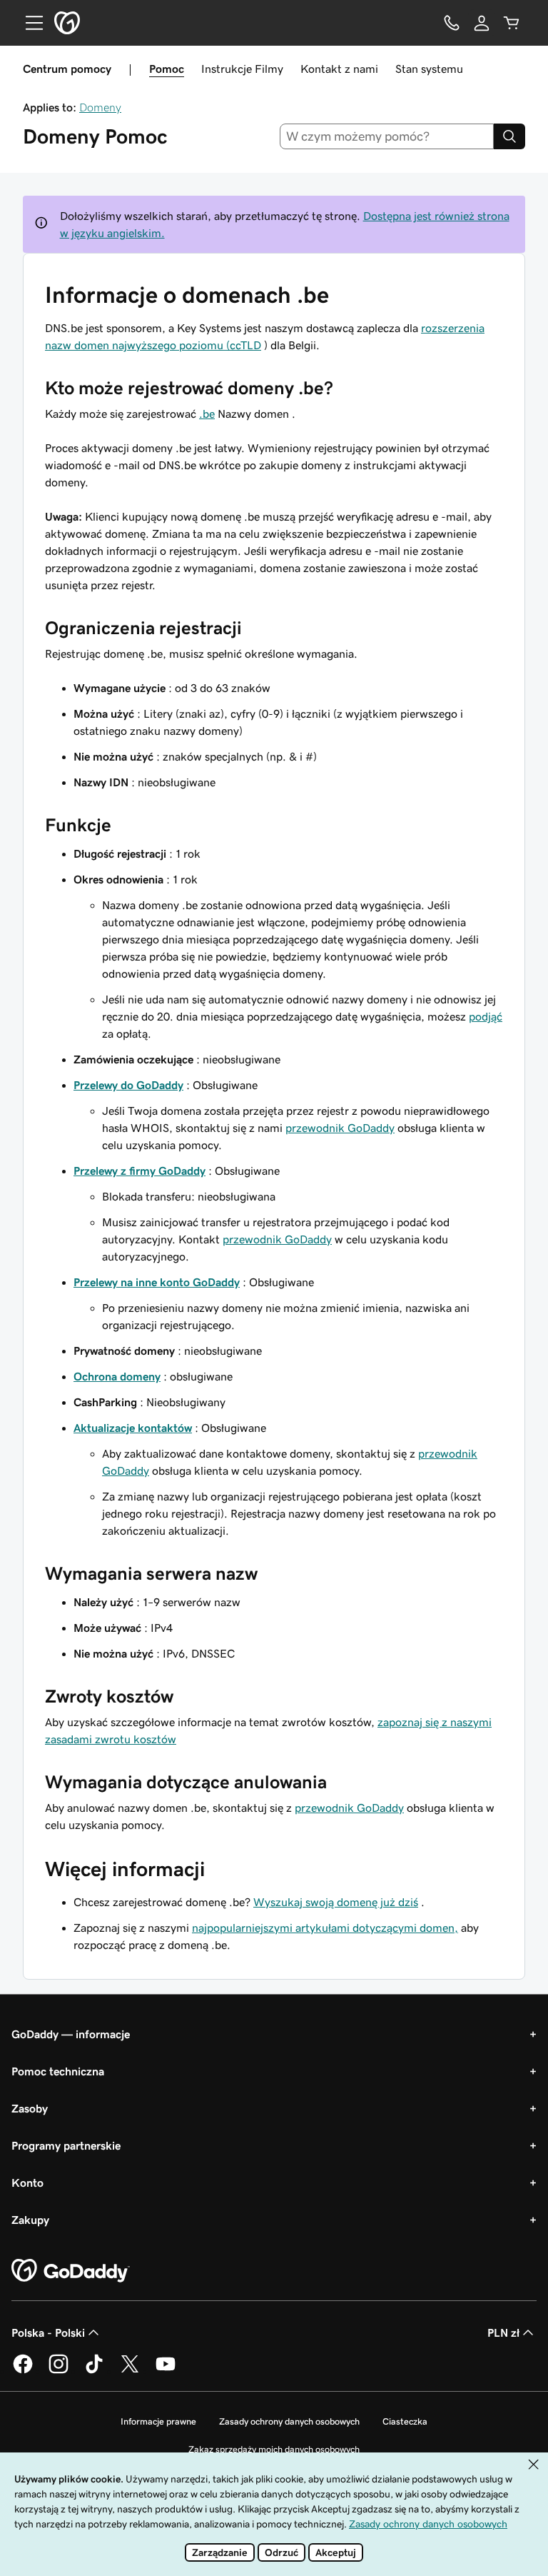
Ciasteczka (405, 2421)
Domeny (100, 107)
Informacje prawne (158, 2421)
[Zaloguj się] (482, 23)
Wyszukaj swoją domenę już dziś (336, 1902)
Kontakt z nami (339, 69)
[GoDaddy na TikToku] (94, 2371)
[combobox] (387, 136)
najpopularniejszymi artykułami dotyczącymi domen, (325, 1928)
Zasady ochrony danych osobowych (289, 2421)
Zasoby (30, 2108)
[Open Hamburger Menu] (29, 23)
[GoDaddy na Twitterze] (130, 2371)
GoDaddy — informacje (71, 2034)
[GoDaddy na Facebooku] (23, 2371)
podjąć (486, 1016)
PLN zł (503, 2332)
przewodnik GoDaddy (340, 1128)
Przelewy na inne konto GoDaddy (157, 1282)
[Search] (509, 136)
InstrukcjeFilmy (242, 69)
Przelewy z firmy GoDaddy (139, 1171)
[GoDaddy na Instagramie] (59, 2371)
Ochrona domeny (117, 1376)
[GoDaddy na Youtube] (166, 2371)
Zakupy (30, 2220)
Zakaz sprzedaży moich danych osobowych (274, 2449)
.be (207, 414)
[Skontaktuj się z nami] (452, 23)
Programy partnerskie (66, 2145)
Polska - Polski (48, 2332)
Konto (27, 2182)
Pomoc (167, 69)
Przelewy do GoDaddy (128, 1085)
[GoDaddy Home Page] (71, 2271)
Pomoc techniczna (58, 2071)
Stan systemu (429, 69)
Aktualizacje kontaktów (133, 1428)
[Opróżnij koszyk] (512, 23)
